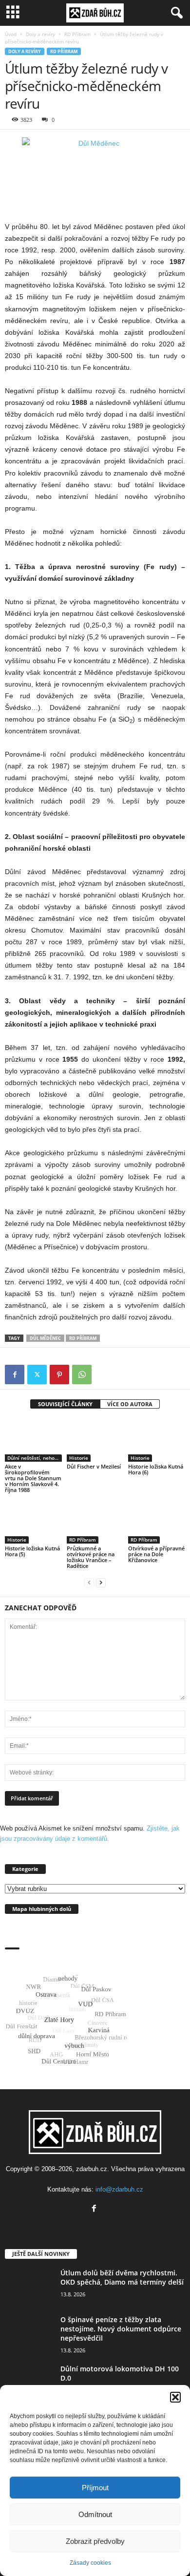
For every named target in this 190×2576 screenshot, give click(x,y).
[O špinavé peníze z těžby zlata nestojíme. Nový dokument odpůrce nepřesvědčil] (29, 2333)
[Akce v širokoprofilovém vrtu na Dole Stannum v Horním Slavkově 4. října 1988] (33, 1440)
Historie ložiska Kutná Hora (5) (32, 1551)
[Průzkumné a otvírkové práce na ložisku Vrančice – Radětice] (95, 1522)
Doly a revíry (40, 34)
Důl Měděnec (45, 1338)
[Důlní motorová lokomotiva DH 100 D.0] (29, 2382)
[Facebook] (15, 1374)
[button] (175, 2397)
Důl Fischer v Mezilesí (94, 1466)
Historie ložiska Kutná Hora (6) (156, 1469)
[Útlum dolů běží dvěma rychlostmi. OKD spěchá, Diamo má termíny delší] (29, 2286)
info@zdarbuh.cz (119, 2189)
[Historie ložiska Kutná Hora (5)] (33, 1522)
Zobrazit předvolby (95, 2541)
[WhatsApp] (82, 1374)
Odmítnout (95, 2514)
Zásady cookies (90, 2563)
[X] (37, 1374)
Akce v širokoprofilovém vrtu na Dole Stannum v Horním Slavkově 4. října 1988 (33, 1478)
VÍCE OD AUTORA (130, 1404)
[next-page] (101, 1582)
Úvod (11, 34)
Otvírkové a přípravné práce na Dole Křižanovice (156, 1554)
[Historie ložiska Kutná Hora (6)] (157, 1440)
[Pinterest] (59, 1374)
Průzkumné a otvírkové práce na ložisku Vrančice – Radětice (91, 1557)
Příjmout (95, 2488)
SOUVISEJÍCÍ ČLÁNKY (65, 1404)
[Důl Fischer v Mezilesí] (95, 1440)
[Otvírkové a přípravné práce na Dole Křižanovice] (157, 1522)
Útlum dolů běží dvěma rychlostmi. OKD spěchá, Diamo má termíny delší (122, 2277)
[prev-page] (89, 1582)
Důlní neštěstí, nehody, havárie (35, 1458)
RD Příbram (77, 34)
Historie (79, 1458)
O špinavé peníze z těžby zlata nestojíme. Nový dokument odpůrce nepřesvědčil (121, 2329)
